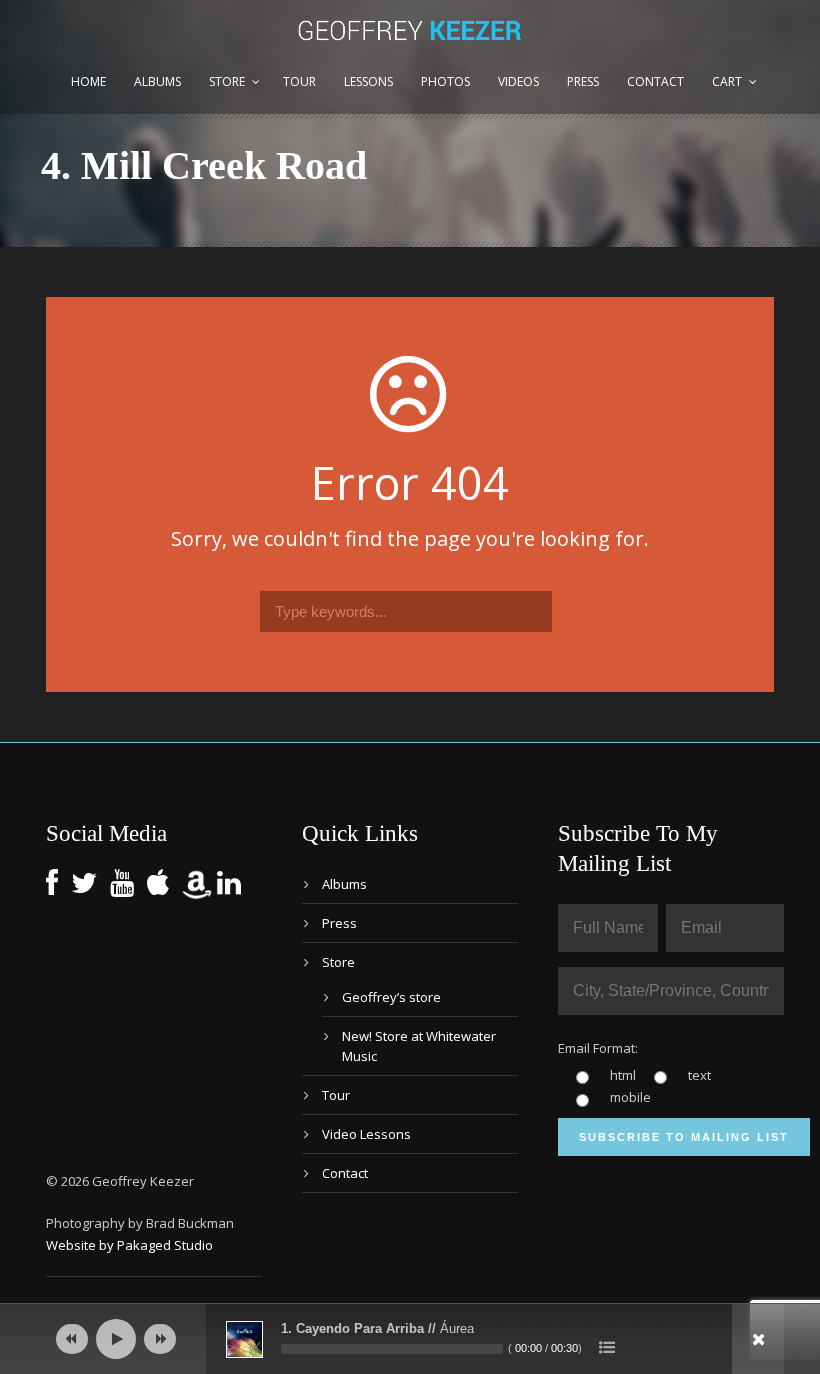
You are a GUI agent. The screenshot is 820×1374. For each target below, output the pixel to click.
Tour (299, 81)
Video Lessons (366, 1134)
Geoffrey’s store (391, 997)
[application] (410, 1339)
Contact (655, 81)
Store (227, 81)
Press (583, 81)
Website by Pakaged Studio (129, 1245)
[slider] (392, 1349)
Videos (518, 81)
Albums (157, 81)
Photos (445, 81)
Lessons (368, 81)
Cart (727, 81)
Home (88, 81)
